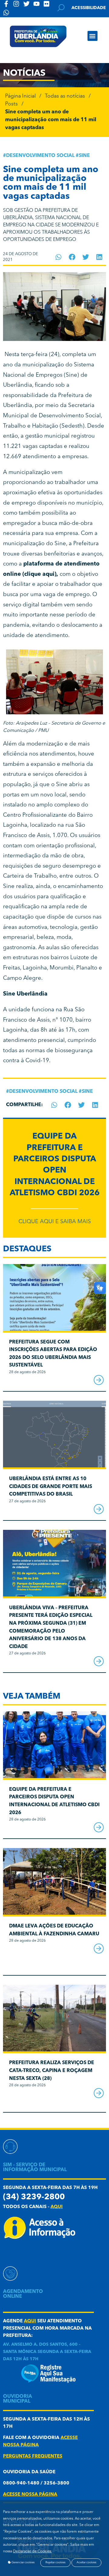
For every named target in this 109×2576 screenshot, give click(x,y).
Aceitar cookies (86, 2563)
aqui (57, 2207)
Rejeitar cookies (55, 2563)
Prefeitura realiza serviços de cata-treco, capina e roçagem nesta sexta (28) (52, 2071)
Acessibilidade (89, 8)
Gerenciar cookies (23, 2563)
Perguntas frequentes (33, 2456)
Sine (84, 156)
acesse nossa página (30, 2495)
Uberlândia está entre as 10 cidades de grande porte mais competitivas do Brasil (51, 1487)
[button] (92, 36)
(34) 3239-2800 (34, 2197)
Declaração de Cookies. (32, 2551)
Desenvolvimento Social (40, 156)
